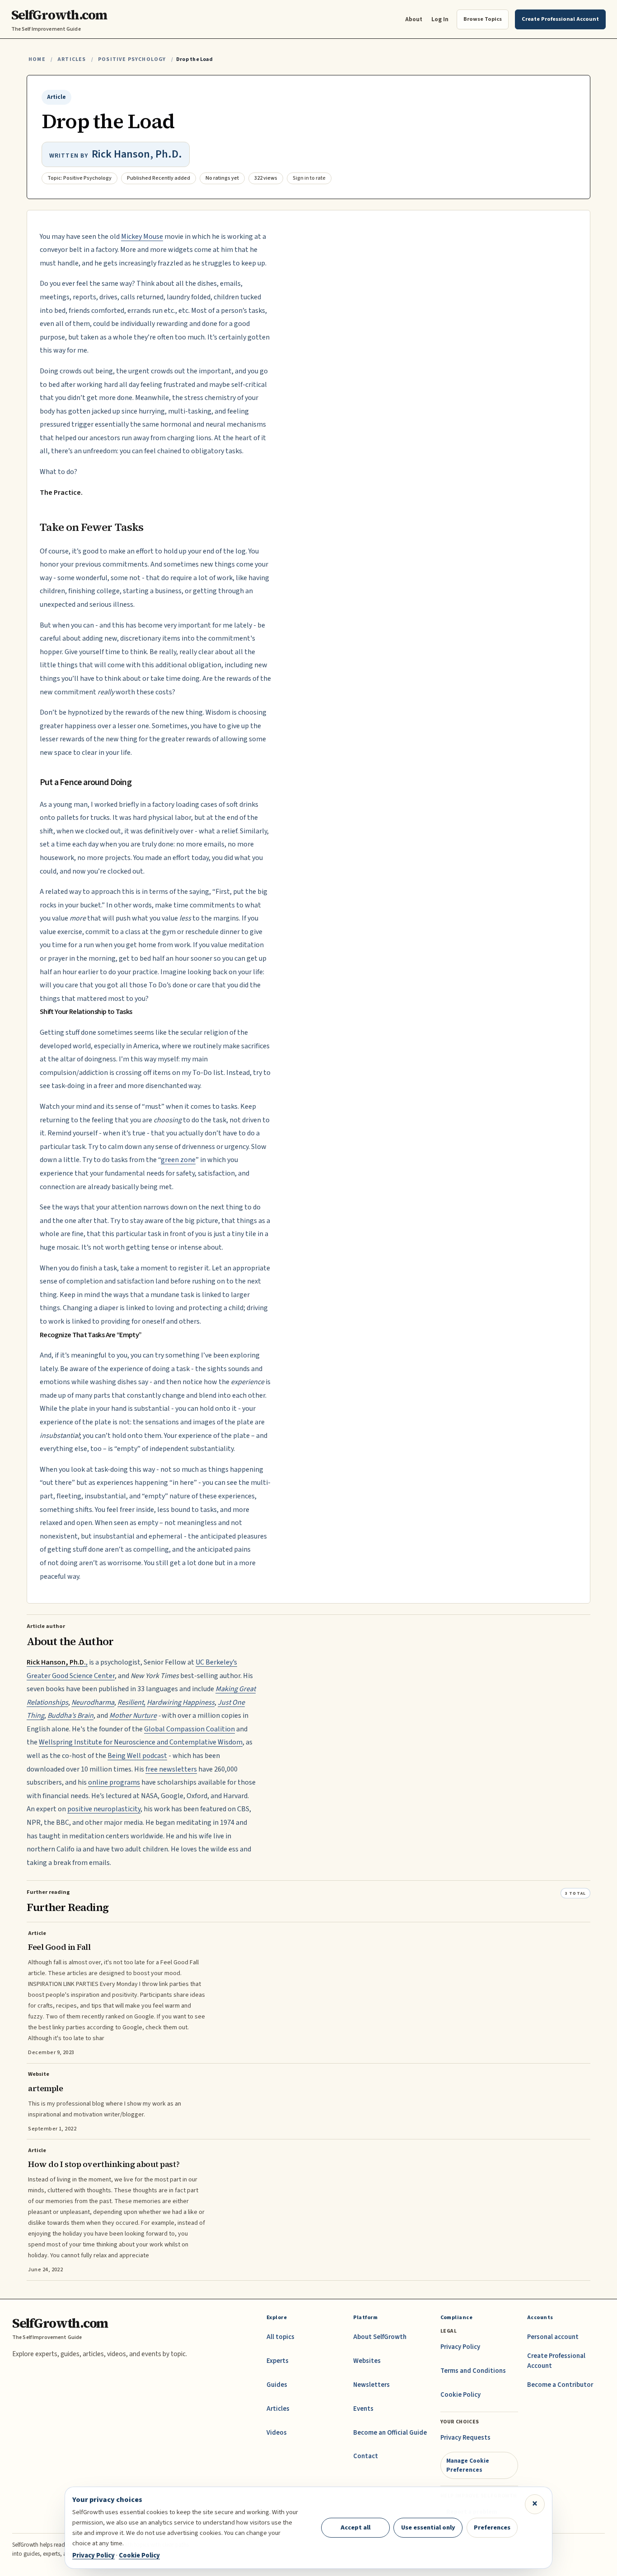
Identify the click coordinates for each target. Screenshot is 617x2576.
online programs (114, 1782)
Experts (278, 2361)
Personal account (553, 2337)
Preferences (492, 2527)
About (414, 19)
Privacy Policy (460, 2347)
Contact (366, 2456)
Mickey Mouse (142, 237)
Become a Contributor (560, 2385)
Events (363, 2409)
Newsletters (372, 2385)
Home (37, 59)
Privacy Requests (465, 2438)
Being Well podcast (137, 1756)
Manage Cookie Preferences (468, 2465)
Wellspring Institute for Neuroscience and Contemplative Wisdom (141, 1742)
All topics (280, 2337)
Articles (72, 59)
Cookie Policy (460, 2395)
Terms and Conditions (473, 2371)
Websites (367, 2361)
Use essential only (428, 2527)
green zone (178, 1160)
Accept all (355, 2527)
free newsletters (171, 1769)
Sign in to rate (309, 178)
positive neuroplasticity (104, 1809)
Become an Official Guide (390, 2433)
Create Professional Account (556, 2361)
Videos (277, 2433)
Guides (277, 2385)
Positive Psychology (132, 59)
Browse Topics (483, 19)
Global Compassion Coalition (189, 1729)
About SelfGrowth (380, 2337)
